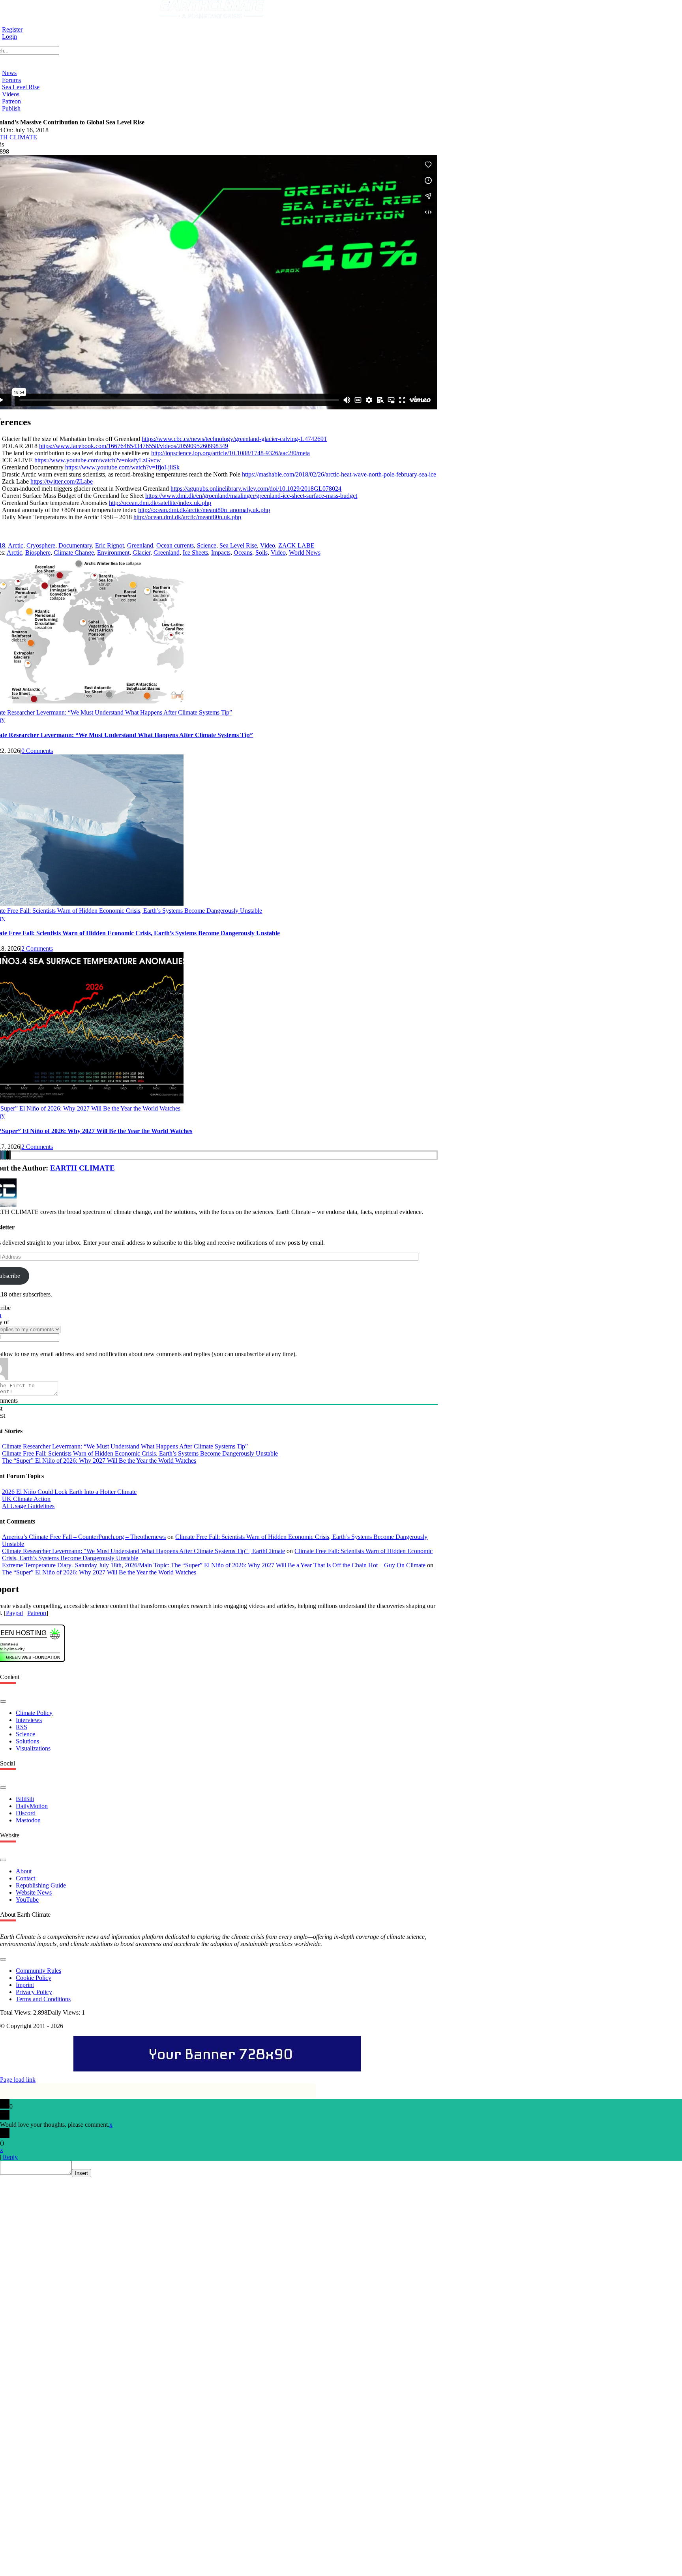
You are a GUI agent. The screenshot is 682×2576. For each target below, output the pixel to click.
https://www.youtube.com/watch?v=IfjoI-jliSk (122, 467)
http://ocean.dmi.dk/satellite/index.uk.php (160, 503)
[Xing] (5, 1155)
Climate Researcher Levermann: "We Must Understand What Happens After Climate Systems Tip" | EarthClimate (143, 1551)
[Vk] (3, 1155)
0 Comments (37, 751)
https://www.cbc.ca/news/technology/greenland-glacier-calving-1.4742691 (234, 439)
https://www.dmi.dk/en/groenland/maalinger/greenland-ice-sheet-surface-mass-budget (251, 496)
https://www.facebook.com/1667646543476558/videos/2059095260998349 (134, 446)
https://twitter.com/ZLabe (62, 481)
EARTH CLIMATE (82, 1168)
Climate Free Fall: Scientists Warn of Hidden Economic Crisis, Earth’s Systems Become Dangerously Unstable (140, 1453)
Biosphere (38, 553)
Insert (82, 2173)
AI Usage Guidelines (28, 1506)
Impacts (221, 553)
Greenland (140, 545)
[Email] (7, 1155)
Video (268, 545)
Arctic (16, 545)
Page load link (18, 2080)
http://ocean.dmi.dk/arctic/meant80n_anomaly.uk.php (204, 510)
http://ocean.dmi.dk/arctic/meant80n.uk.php (187, 517)
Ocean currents (175, 545)
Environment (113, 553)
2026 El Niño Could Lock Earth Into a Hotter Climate (69, 1492)
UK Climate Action (26, 1499)
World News (305, 553)
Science (207, 545)
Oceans (243, 553)
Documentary (75, 545)
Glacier (141, 553)
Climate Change (74, 553)
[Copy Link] (10, 1155)
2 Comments (37, 948)
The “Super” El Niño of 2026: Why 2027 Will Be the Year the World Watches (99, 1461)
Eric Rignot (110, 545)
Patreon (37, 1613)
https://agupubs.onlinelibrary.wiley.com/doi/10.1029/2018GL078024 (256, 489)
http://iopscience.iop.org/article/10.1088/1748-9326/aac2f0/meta (230, 453)
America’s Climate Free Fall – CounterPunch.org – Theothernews (84, 1537)
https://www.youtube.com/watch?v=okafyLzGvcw (98, 460)
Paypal (14, 1613)
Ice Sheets (195, 553)
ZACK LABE (296, 545)
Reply (10, 2157)
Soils (261, 553)
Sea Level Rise (238, 545)
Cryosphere (41, 545)
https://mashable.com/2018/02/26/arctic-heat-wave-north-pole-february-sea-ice (339, 474)
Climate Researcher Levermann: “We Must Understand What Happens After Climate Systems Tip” (125, 1446)
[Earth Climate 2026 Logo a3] (212, 16)
